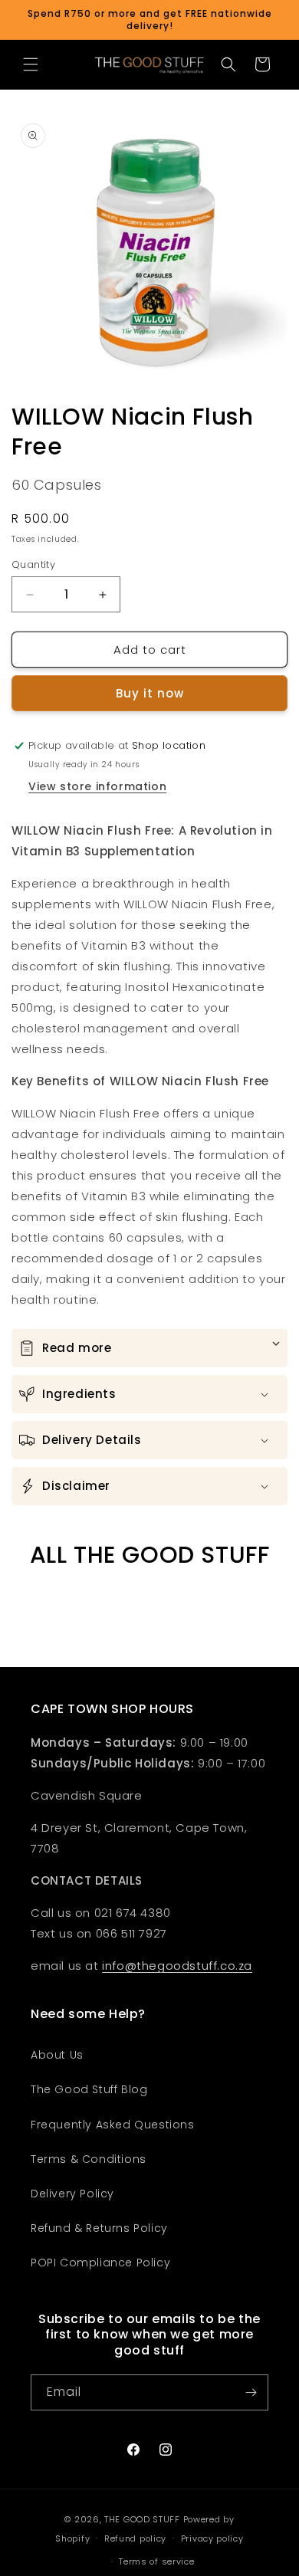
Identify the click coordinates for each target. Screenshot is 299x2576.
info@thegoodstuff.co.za (177, 1966)
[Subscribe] (251, 2392)
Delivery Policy (72, 2194)
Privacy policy (212, 2538)
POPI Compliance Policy (100, 2263)
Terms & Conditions (89, 2159)
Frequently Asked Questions (113, 2125)
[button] (31, 64)
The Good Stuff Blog (89, 2089)
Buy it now (150, 693)
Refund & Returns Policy (99, 2228)
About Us (57, 2055)
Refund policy (135, 2538)
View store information (97, 786)
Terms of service (156, 2561)
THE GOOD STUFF (142, 2519)
